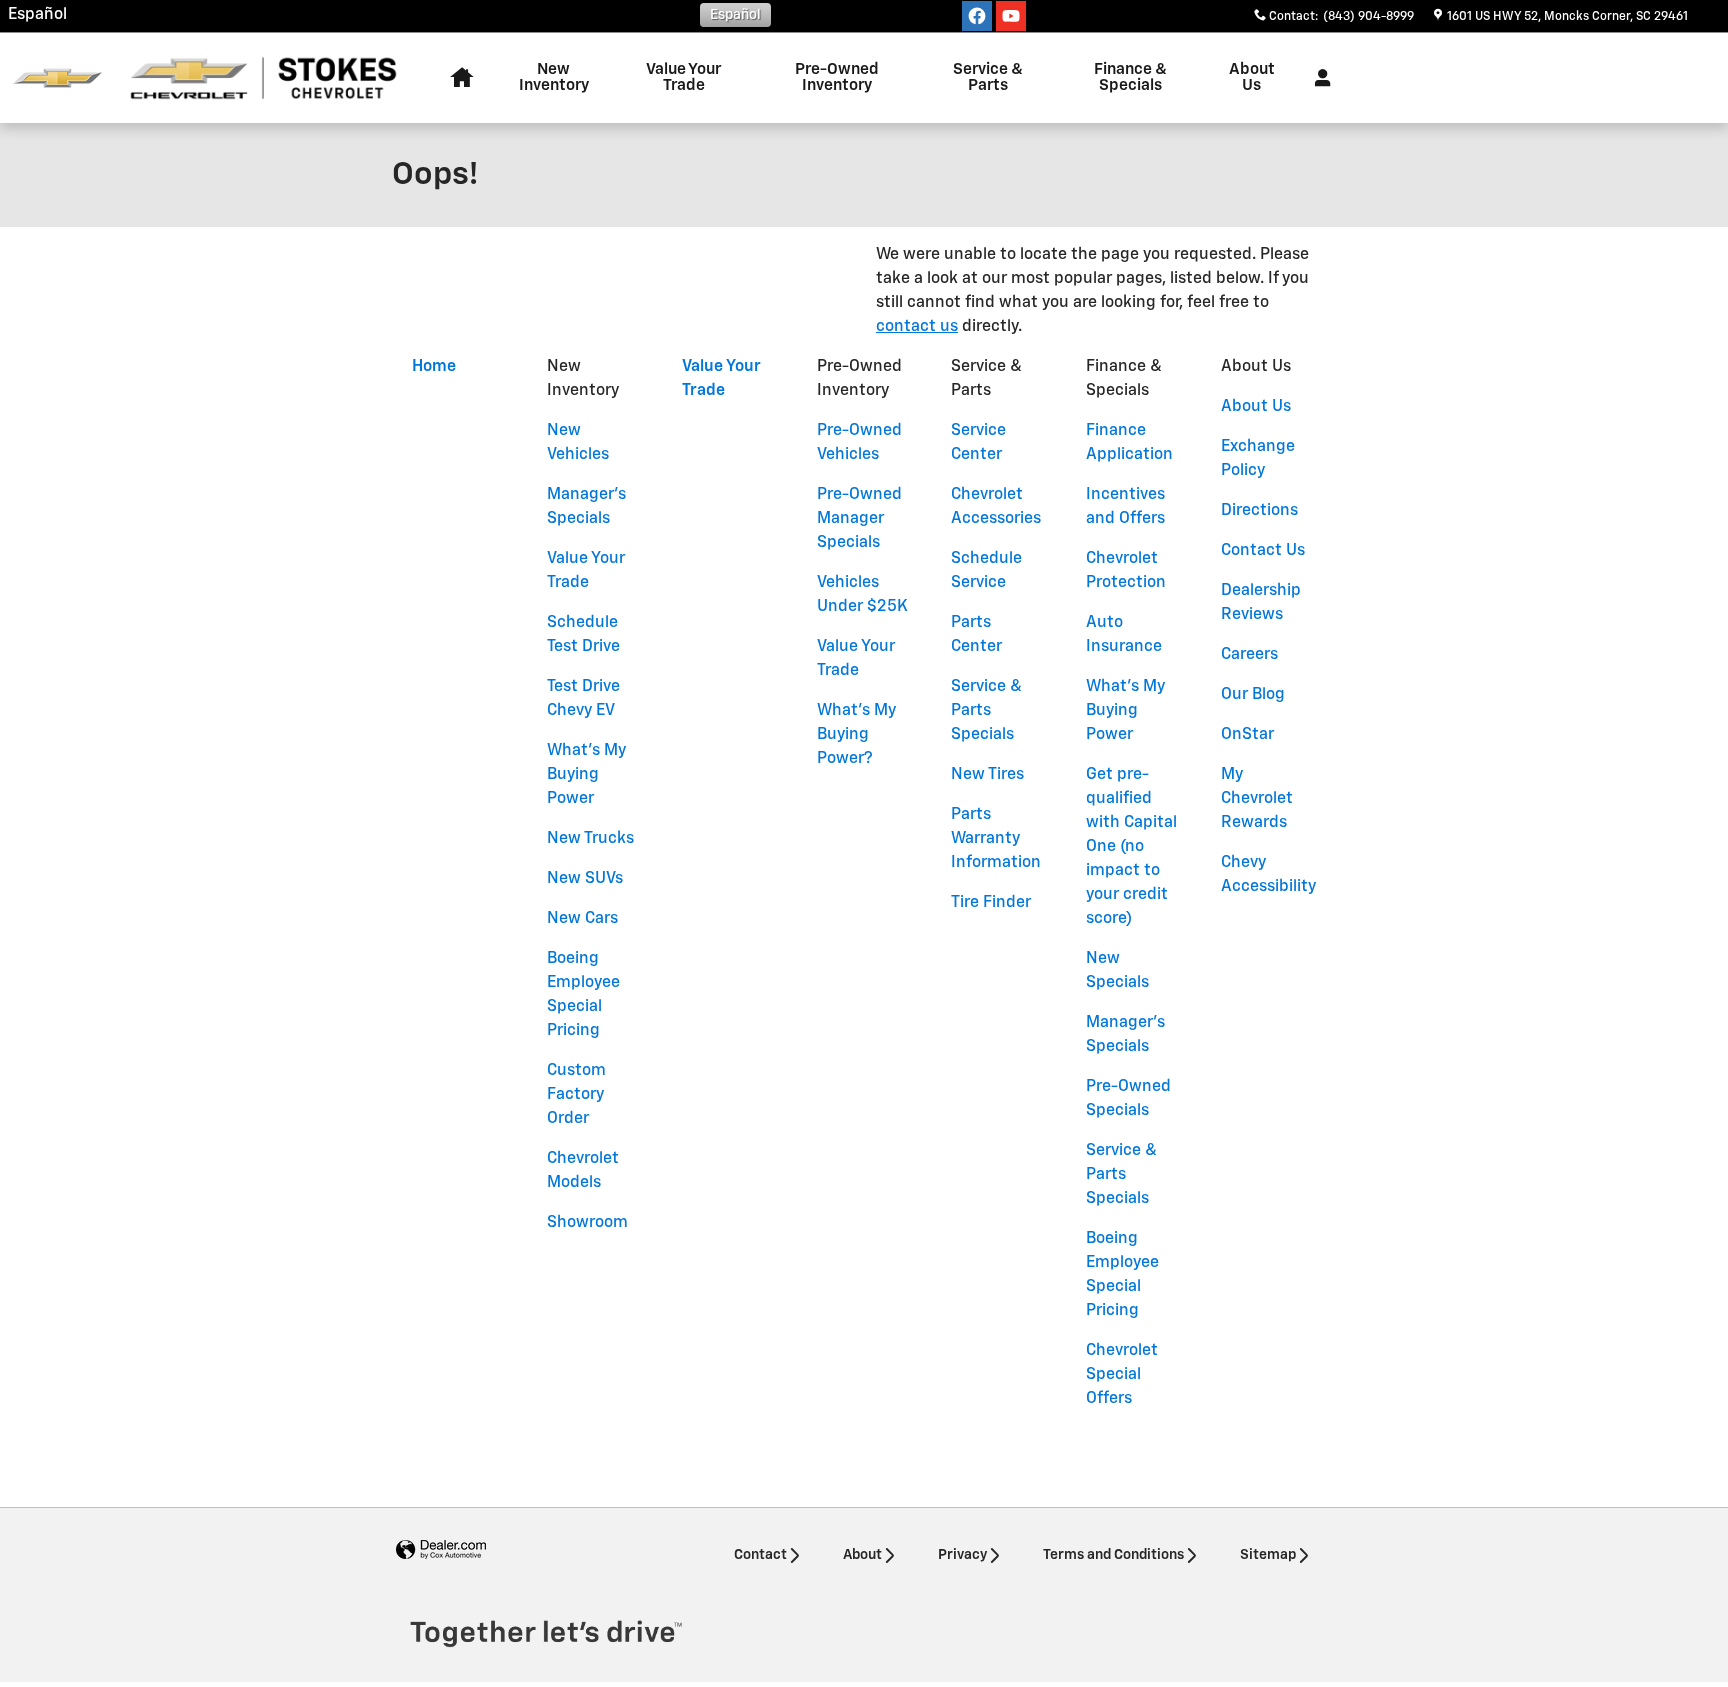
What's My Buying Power (586, 775)
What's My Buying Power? (856, 735)
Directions (1259, 511)
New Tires (987, 775)
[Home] (57, 78)
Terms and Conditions (1113, 1555)
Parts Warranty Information (996, 839)
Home (434, 367)
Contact (760, 1555)
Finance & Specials (1130, 77)
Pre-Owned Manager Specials (859, 519)
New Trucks (590, 839)
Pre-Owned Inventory (837, 77)
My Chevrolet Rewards (1257, 799)
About (862, 1555)
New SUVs (585, 879)
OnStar (1247, 735)
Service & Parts (988, 77)
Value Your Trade (683, 77)
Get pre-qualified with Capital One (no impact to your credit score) (1131, 847)
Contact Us (1263, 551)
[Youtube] (1011, 16)
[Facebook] (977, 16)
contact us (917, 327)
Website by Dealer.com (441, 1550)
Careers (1249, 655)
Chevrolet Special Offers (1122, 1375)
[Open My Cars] (1317, 78)
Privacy (962, 1555)
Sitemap (1268, 1555)
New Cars (582, 919)
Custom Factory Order (576, 1095)
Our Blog (1253, 695)
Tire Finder (991, 903)
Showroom (587, 1223)
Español (37, 15)
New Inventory (554, 77)
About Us (1252, 77)
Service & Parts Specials (986, 711)
